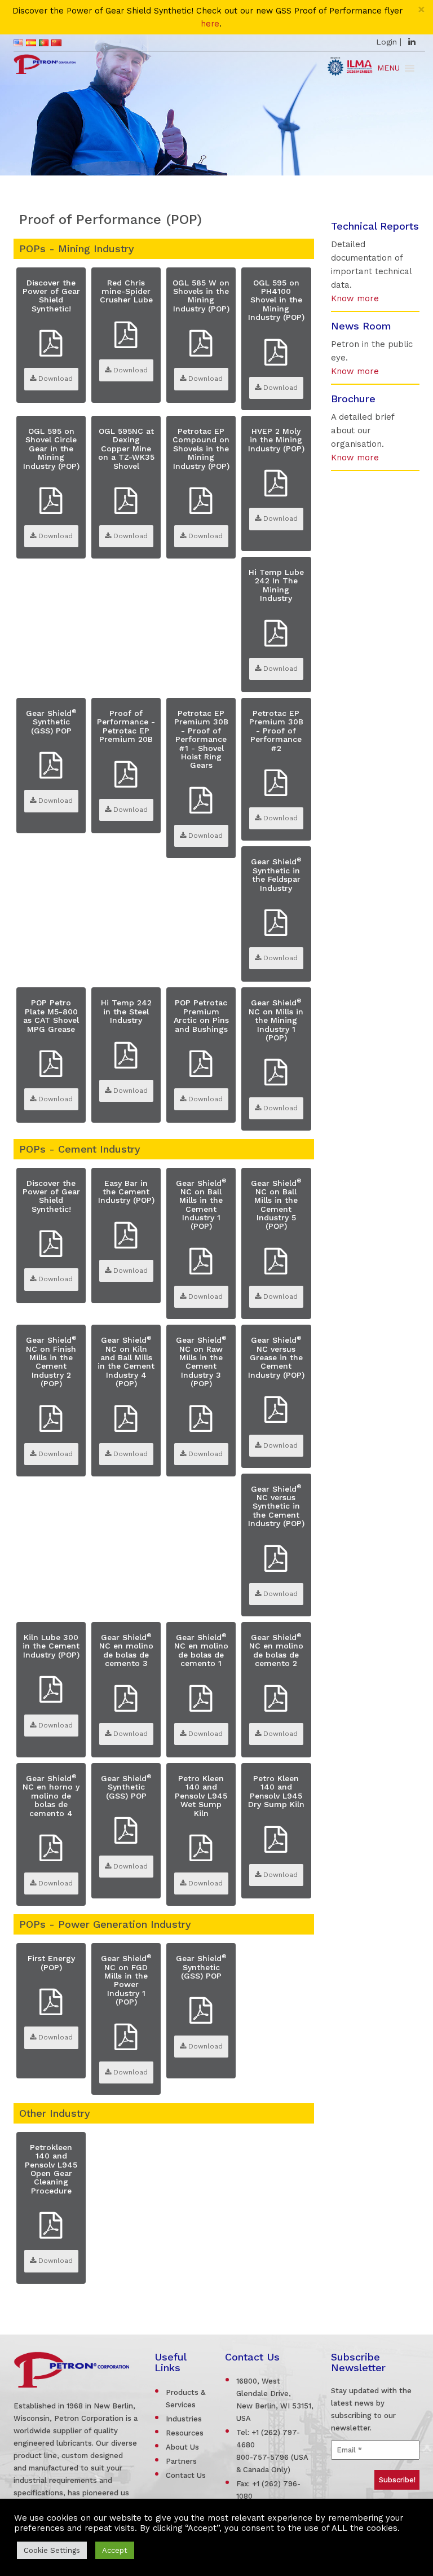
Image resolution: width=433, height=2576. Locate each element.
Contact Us (186, 2475)
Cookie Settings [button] (52, 2550)
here (210, 24)
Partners (181, 2461)
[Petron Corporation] (45, 63)
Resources (185, 2433)
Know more (355, 298)
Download (54, 379)
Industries (184, 2419)
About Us (182, 2447)
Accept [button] (115, 2550)
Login (386, 42)
